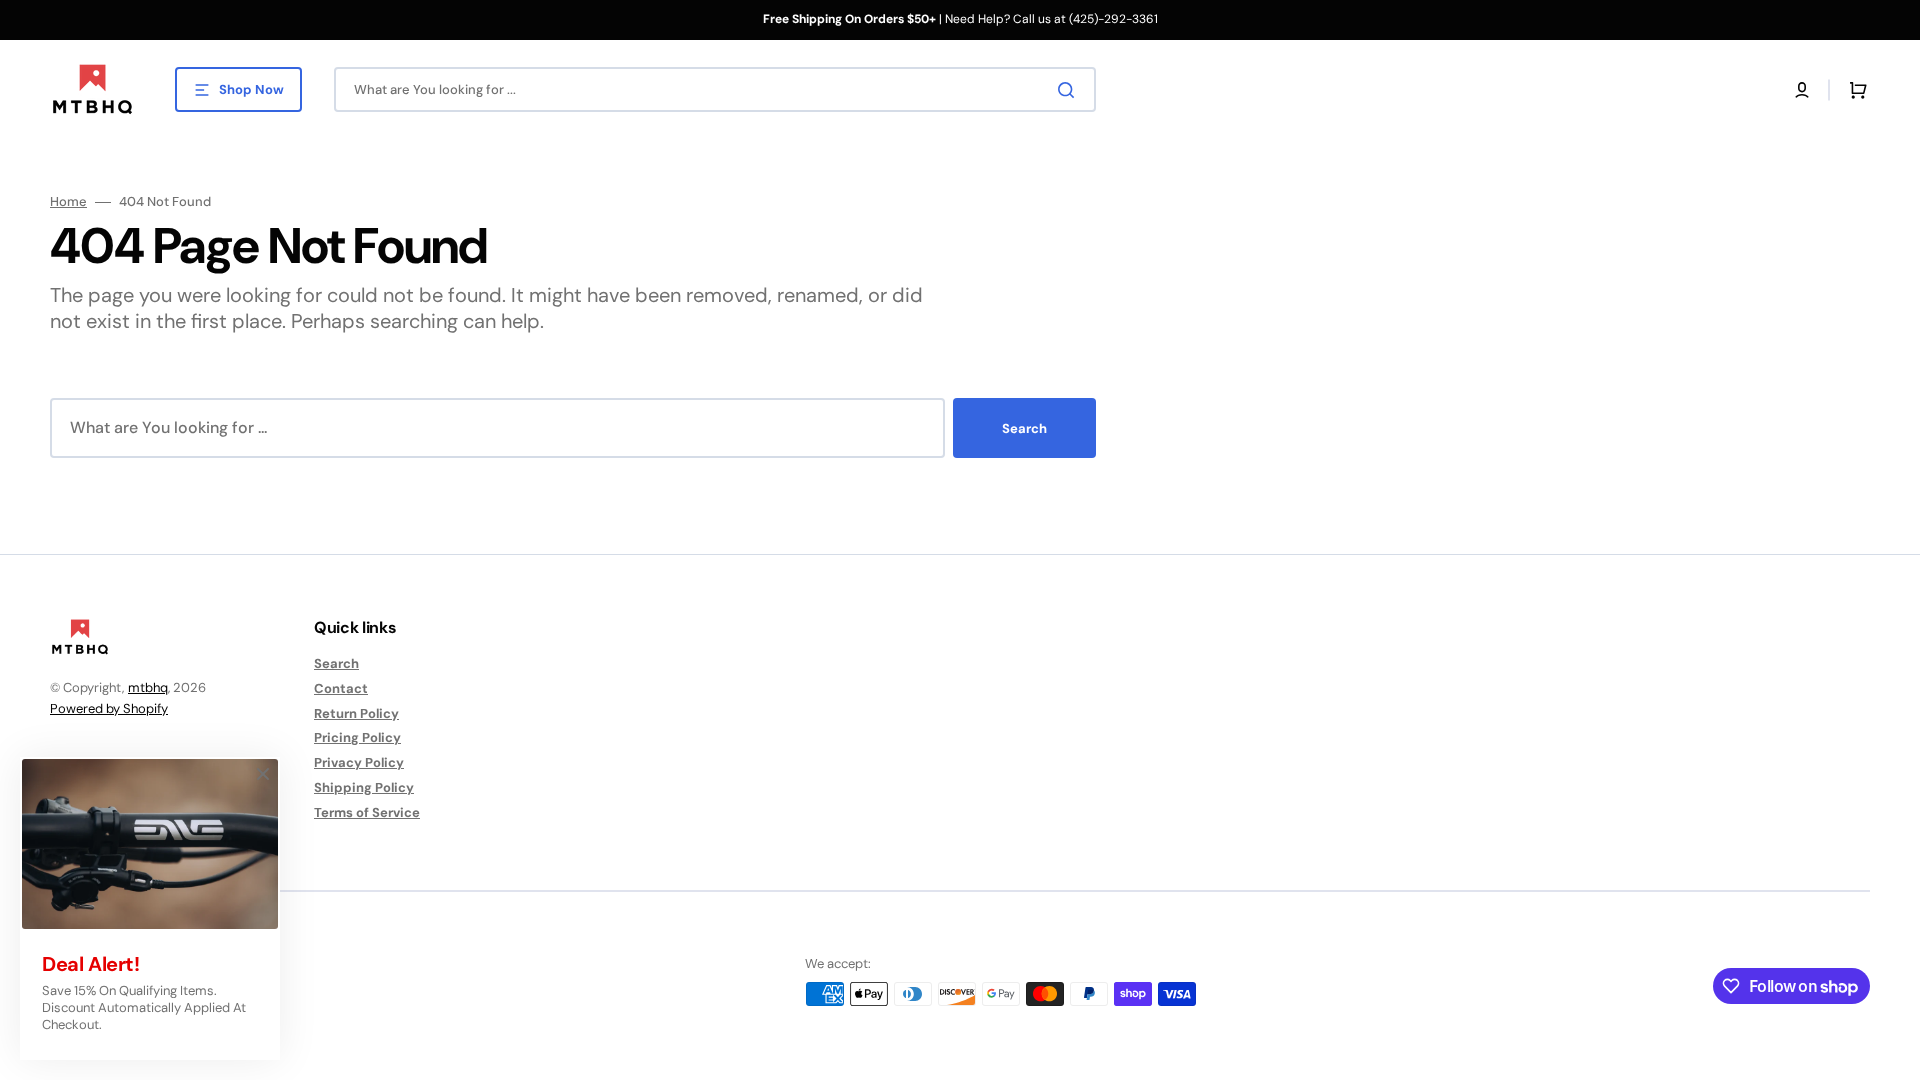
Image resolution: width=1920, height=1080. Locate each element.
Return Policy (356, 713)
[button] (1802, 90)
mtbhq (148, 687)
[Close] (263, 774)
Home (68, 202)
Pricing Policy (357, 737)
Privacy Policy (359, 762)
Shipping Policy (364, 787)
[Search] (1070, 90)
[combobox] (715, 89)
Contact (341, 688)
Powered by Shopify (109, 708)
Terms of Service (367, 812)
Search (1024, 428)
